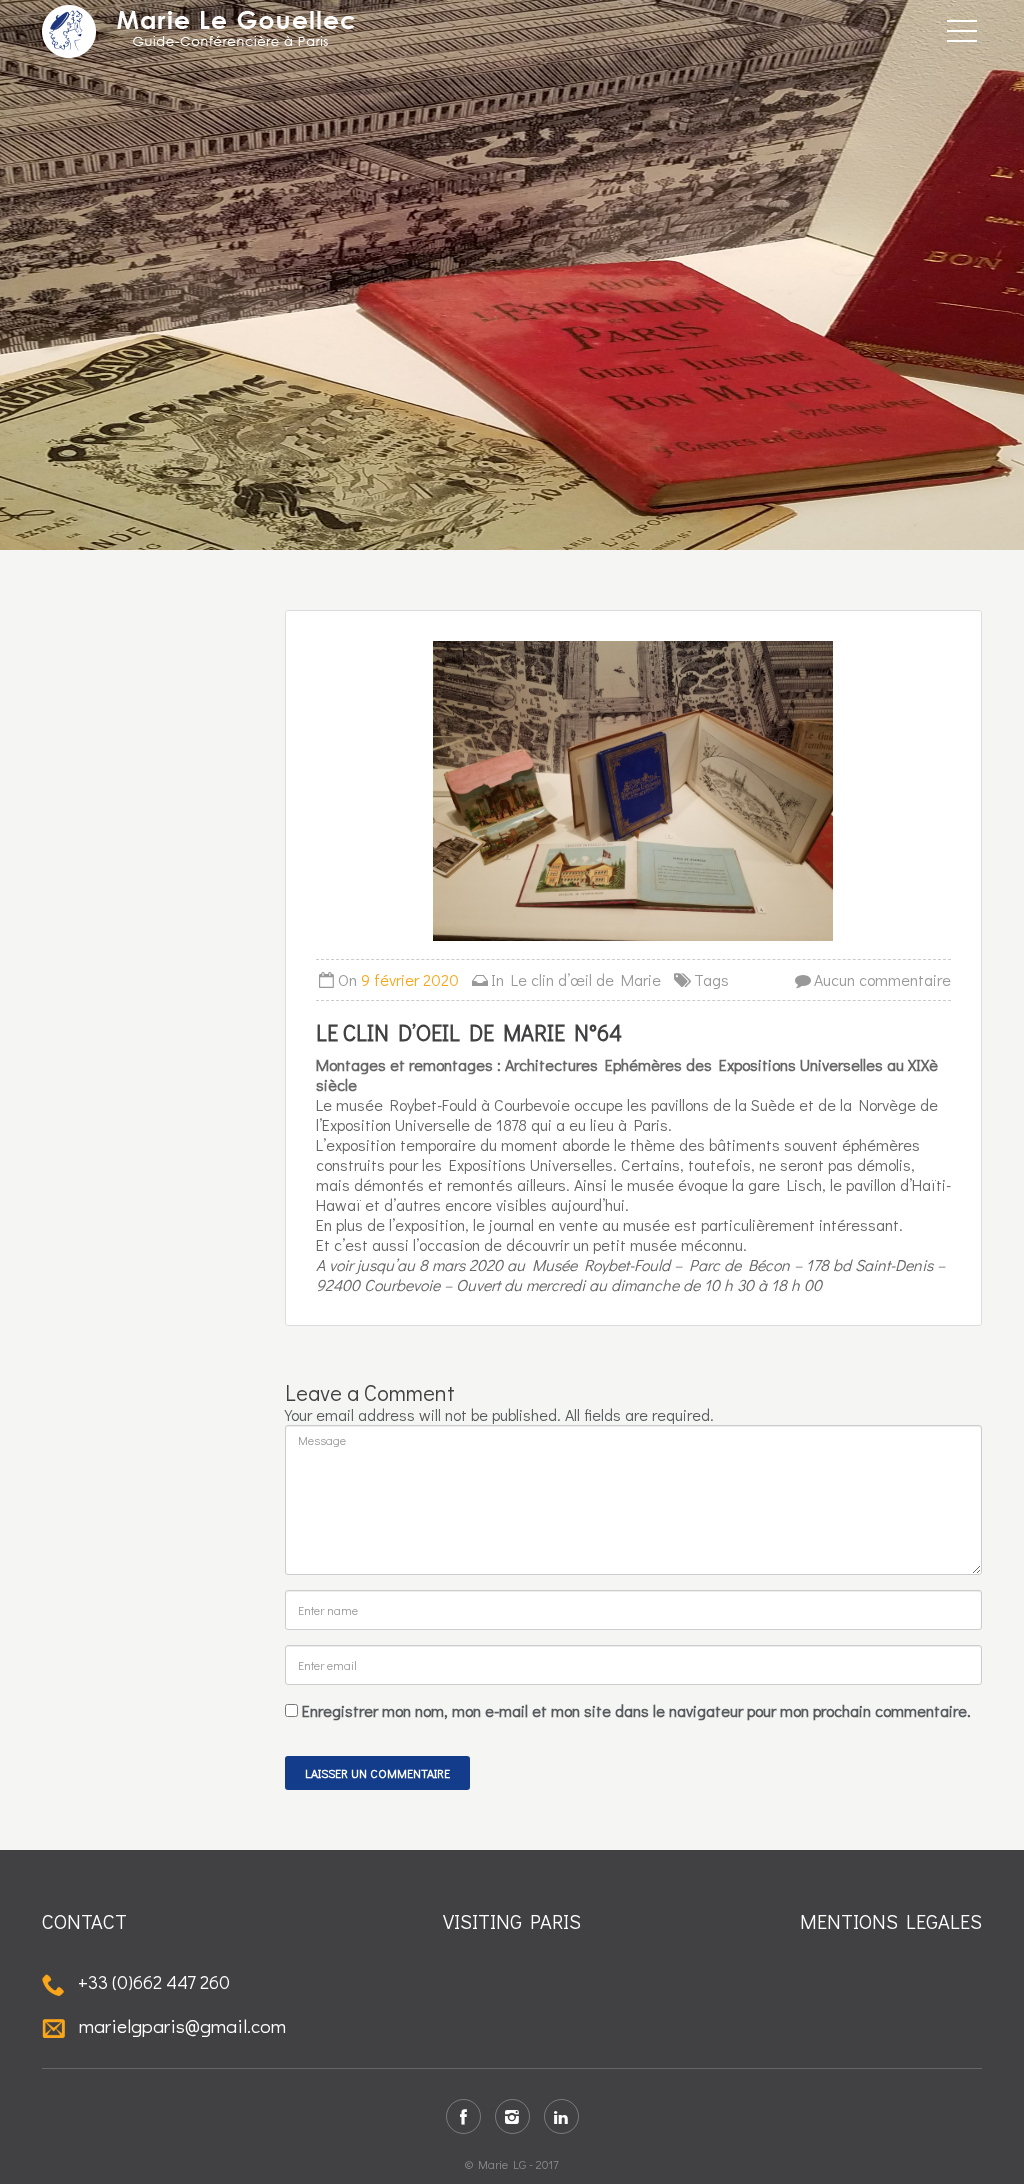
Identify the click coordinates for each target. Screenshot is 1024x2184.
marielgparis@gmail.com (180, 2025)
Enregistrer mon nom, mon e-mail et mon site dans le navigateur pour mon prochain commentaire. (636, 1711)
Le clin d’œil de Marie (586, 979)
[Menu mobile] (962, 35)
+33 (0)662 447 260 (152, 1981)
